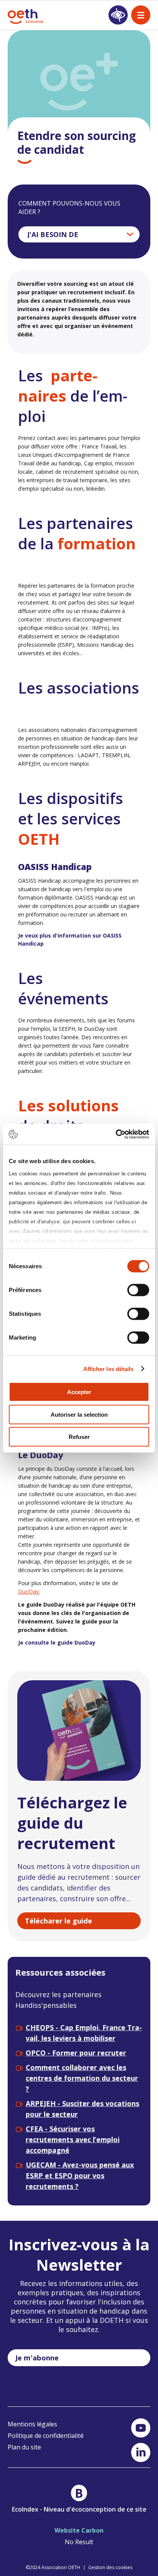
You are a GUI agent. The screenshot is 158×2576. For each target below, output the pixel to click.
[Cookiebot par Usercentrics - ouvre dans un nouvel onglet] (116, 1134)
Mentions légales (32, 2424)
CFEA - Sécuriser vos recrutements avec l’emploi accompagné (73, 2139)
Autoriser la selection (79, 1414)
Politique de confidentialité (46, 2436)
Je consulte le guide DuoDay (57, 1642)
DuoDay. (29, 1591)
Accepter (79, 1392)
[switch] (138, 1290)
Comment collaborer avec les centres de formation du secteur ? (82, 2078)
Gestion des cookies (110, 2567)
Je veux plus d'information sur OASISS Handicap (70, 939)
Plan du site (24, 2447)
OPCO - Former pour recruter (76, 2053)
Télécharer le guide (58, 1921)
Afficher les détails (109, 1369)
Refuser (79, 1437)
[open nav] (141, 15)
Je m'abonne (37, 2358)
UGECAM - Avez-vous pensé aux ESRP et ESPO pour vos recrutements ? (80, 2176)
